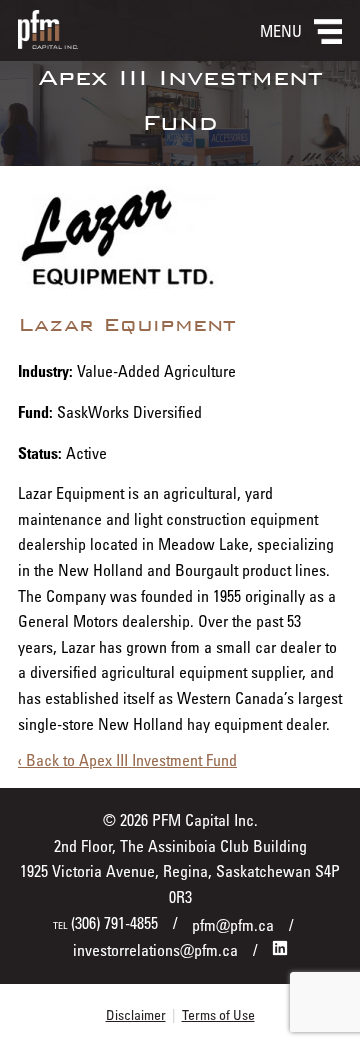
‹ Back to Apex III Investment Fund (127, 760)
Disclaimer (136, 1014)
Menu (281, 31)
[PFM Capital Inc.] (48, 43)
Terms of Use (218, 1014)
